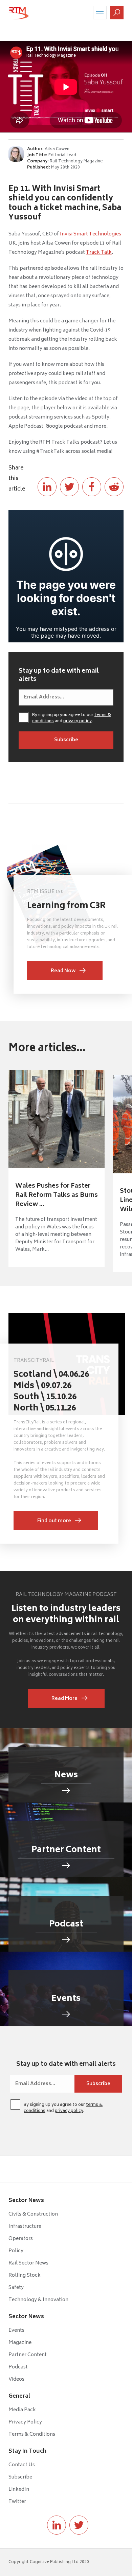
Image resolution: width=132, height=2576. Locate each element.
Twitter (17, 2502)
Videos (16, 2379)
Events (16, 2331)
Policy (16, 2251)
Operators (21, 2239)
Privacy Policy (25, 2422)
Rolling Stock (25, 2276)
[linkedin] (57, 2525)
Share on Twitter (69, 487)
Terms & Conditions (32, 2435)
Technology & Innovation (38, 2300)
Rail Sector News (28, 2263)
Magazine (20, 2343)
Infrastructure (25, 2227)
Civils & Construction (33, 2214)
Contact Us (22, 2465)
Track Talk (99, 253)
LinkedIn (19, 2490)
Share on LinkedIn (47, 487)
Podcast (18, 2367)
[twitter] (79, 2525)
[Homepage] (19, 13)
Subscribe (20, 2477)
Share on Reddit (114, 487)
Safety (16, 2288)
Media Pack (22, 2410)
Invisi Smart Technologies (91, 234)
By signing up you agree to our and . (72, 718)
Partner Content (28, 2355)
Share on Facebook (92, 487)
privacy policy (78, 721)
